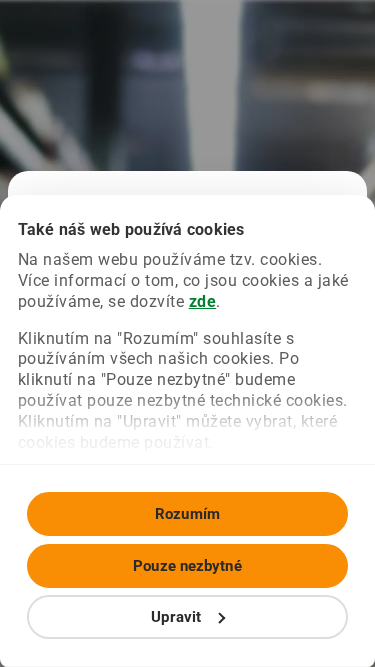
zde (203, 301)
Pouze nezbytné (187, 566)
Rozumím (187, 514)
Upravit (176, 617)
